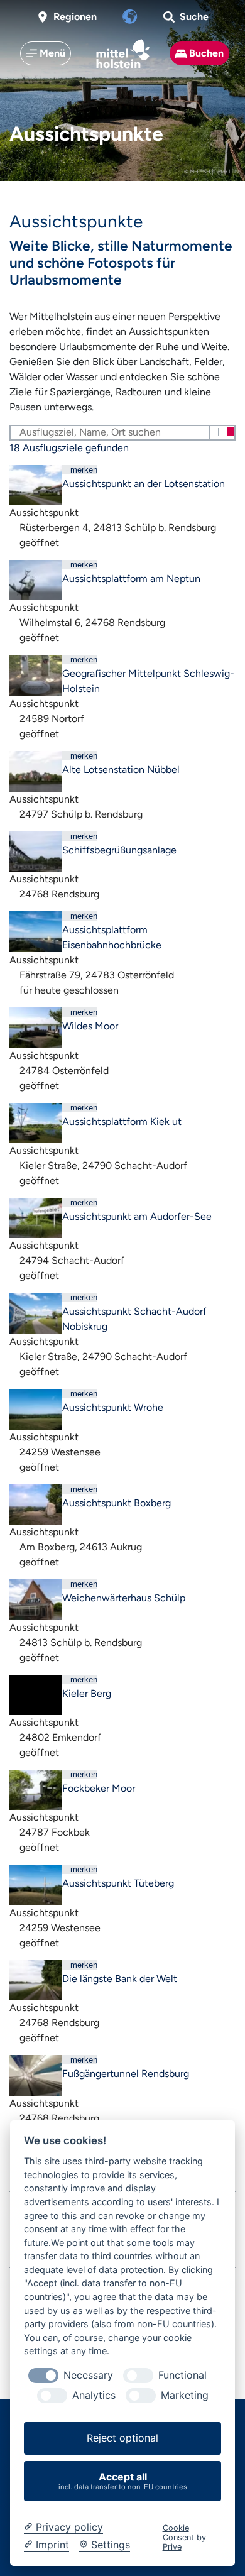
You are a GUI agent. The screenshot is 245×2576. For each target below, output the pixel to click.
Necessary (88, 2375)
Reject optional (122, 2438)
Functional (182, 2375)
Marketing (185, 2395)
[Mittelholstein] (123, 54)
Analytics (94, 2395)
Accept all (123, 2481)
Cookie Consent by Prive (184, 2538)
